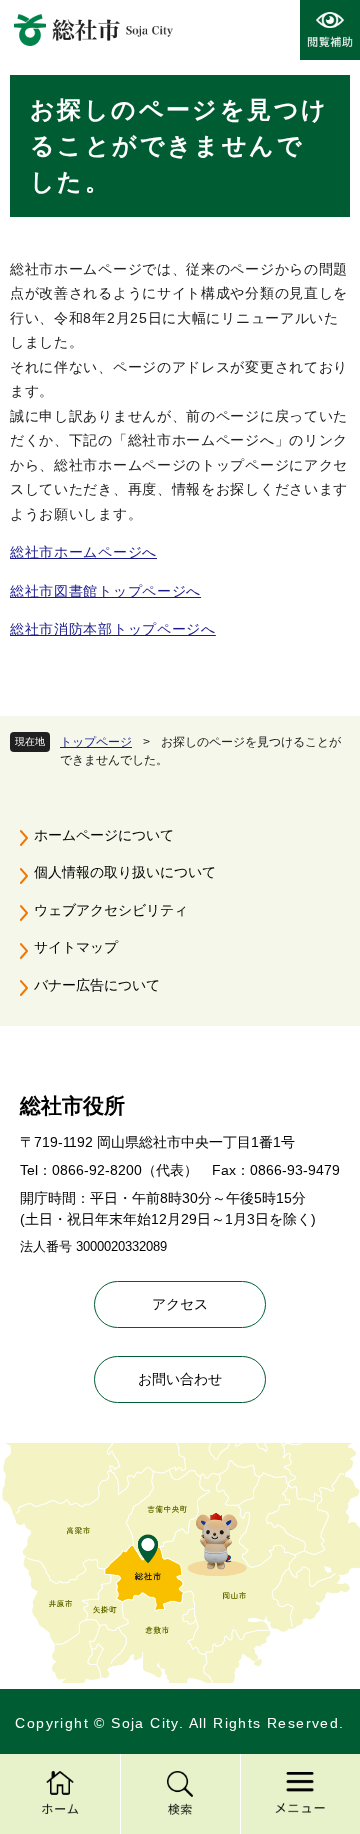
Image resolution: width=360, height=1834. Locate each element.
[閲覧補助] (330, 30)
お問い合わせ (180, 1379)
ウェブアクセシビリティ (111, 910)
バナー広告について (97, 985)
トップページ (96, 742)
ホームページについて (104, 835)
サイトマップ (76, 947)
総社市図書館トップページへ (105, 591)
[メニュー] (300, 1794)
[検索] (180, 1794)
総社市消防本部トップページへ (113, 629)
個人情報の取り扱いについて (125, 872)
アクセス (180, 1304)
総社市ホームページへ (83, 552)
